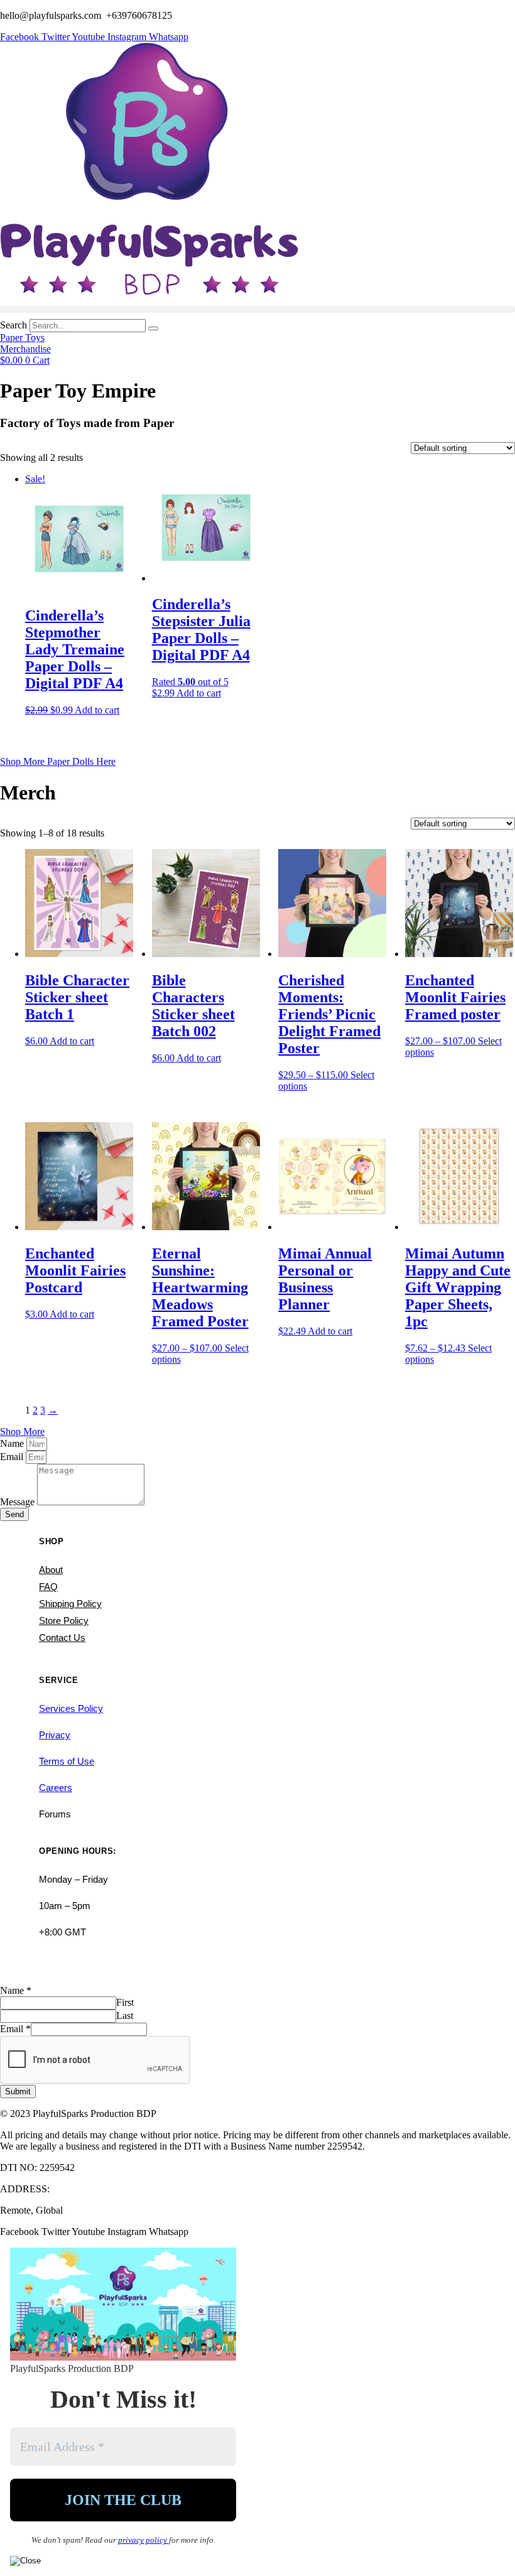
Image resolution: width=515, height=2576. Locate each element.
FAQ (48, 1587)
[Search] (153, 328)
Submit (18, 2092)
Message (19, 1502)
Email (13, 1457)
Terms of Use (67, 1761)
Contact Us (62, 1637)
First (125, 2002)
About (51, 1570)
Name (13, 1443)
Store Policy (64, 1621)
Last (125, 2016)
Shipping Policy (70, 1604)
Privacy (55, 1735)
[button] (257, 309)
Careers (56, 1788)
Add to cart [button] (97, 710)
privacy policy (144, 2540)
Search (14, 325)
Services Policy (71, 1708)
